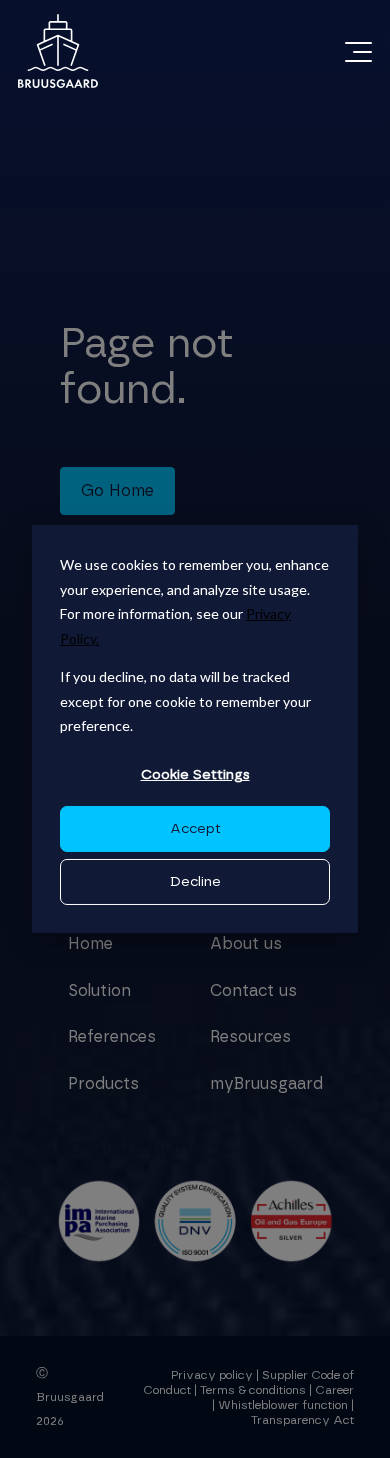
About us (246, 944)
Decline (195, 882)
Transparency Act (302, 1420)
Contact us (253, 991)
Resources (250, 1037)
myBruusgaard (266, 1084)
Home (90, 944)
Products (103, 1084)
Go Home (117, 491)
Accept (195, 829)
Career (334, 1390)
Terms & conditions (253, 1390)
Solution (99, 991)
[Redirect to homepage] (58, 51)
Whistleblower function (284, 1405)
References (112, 1037)
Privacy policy (212, 1375)
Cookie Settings (195, 775)
